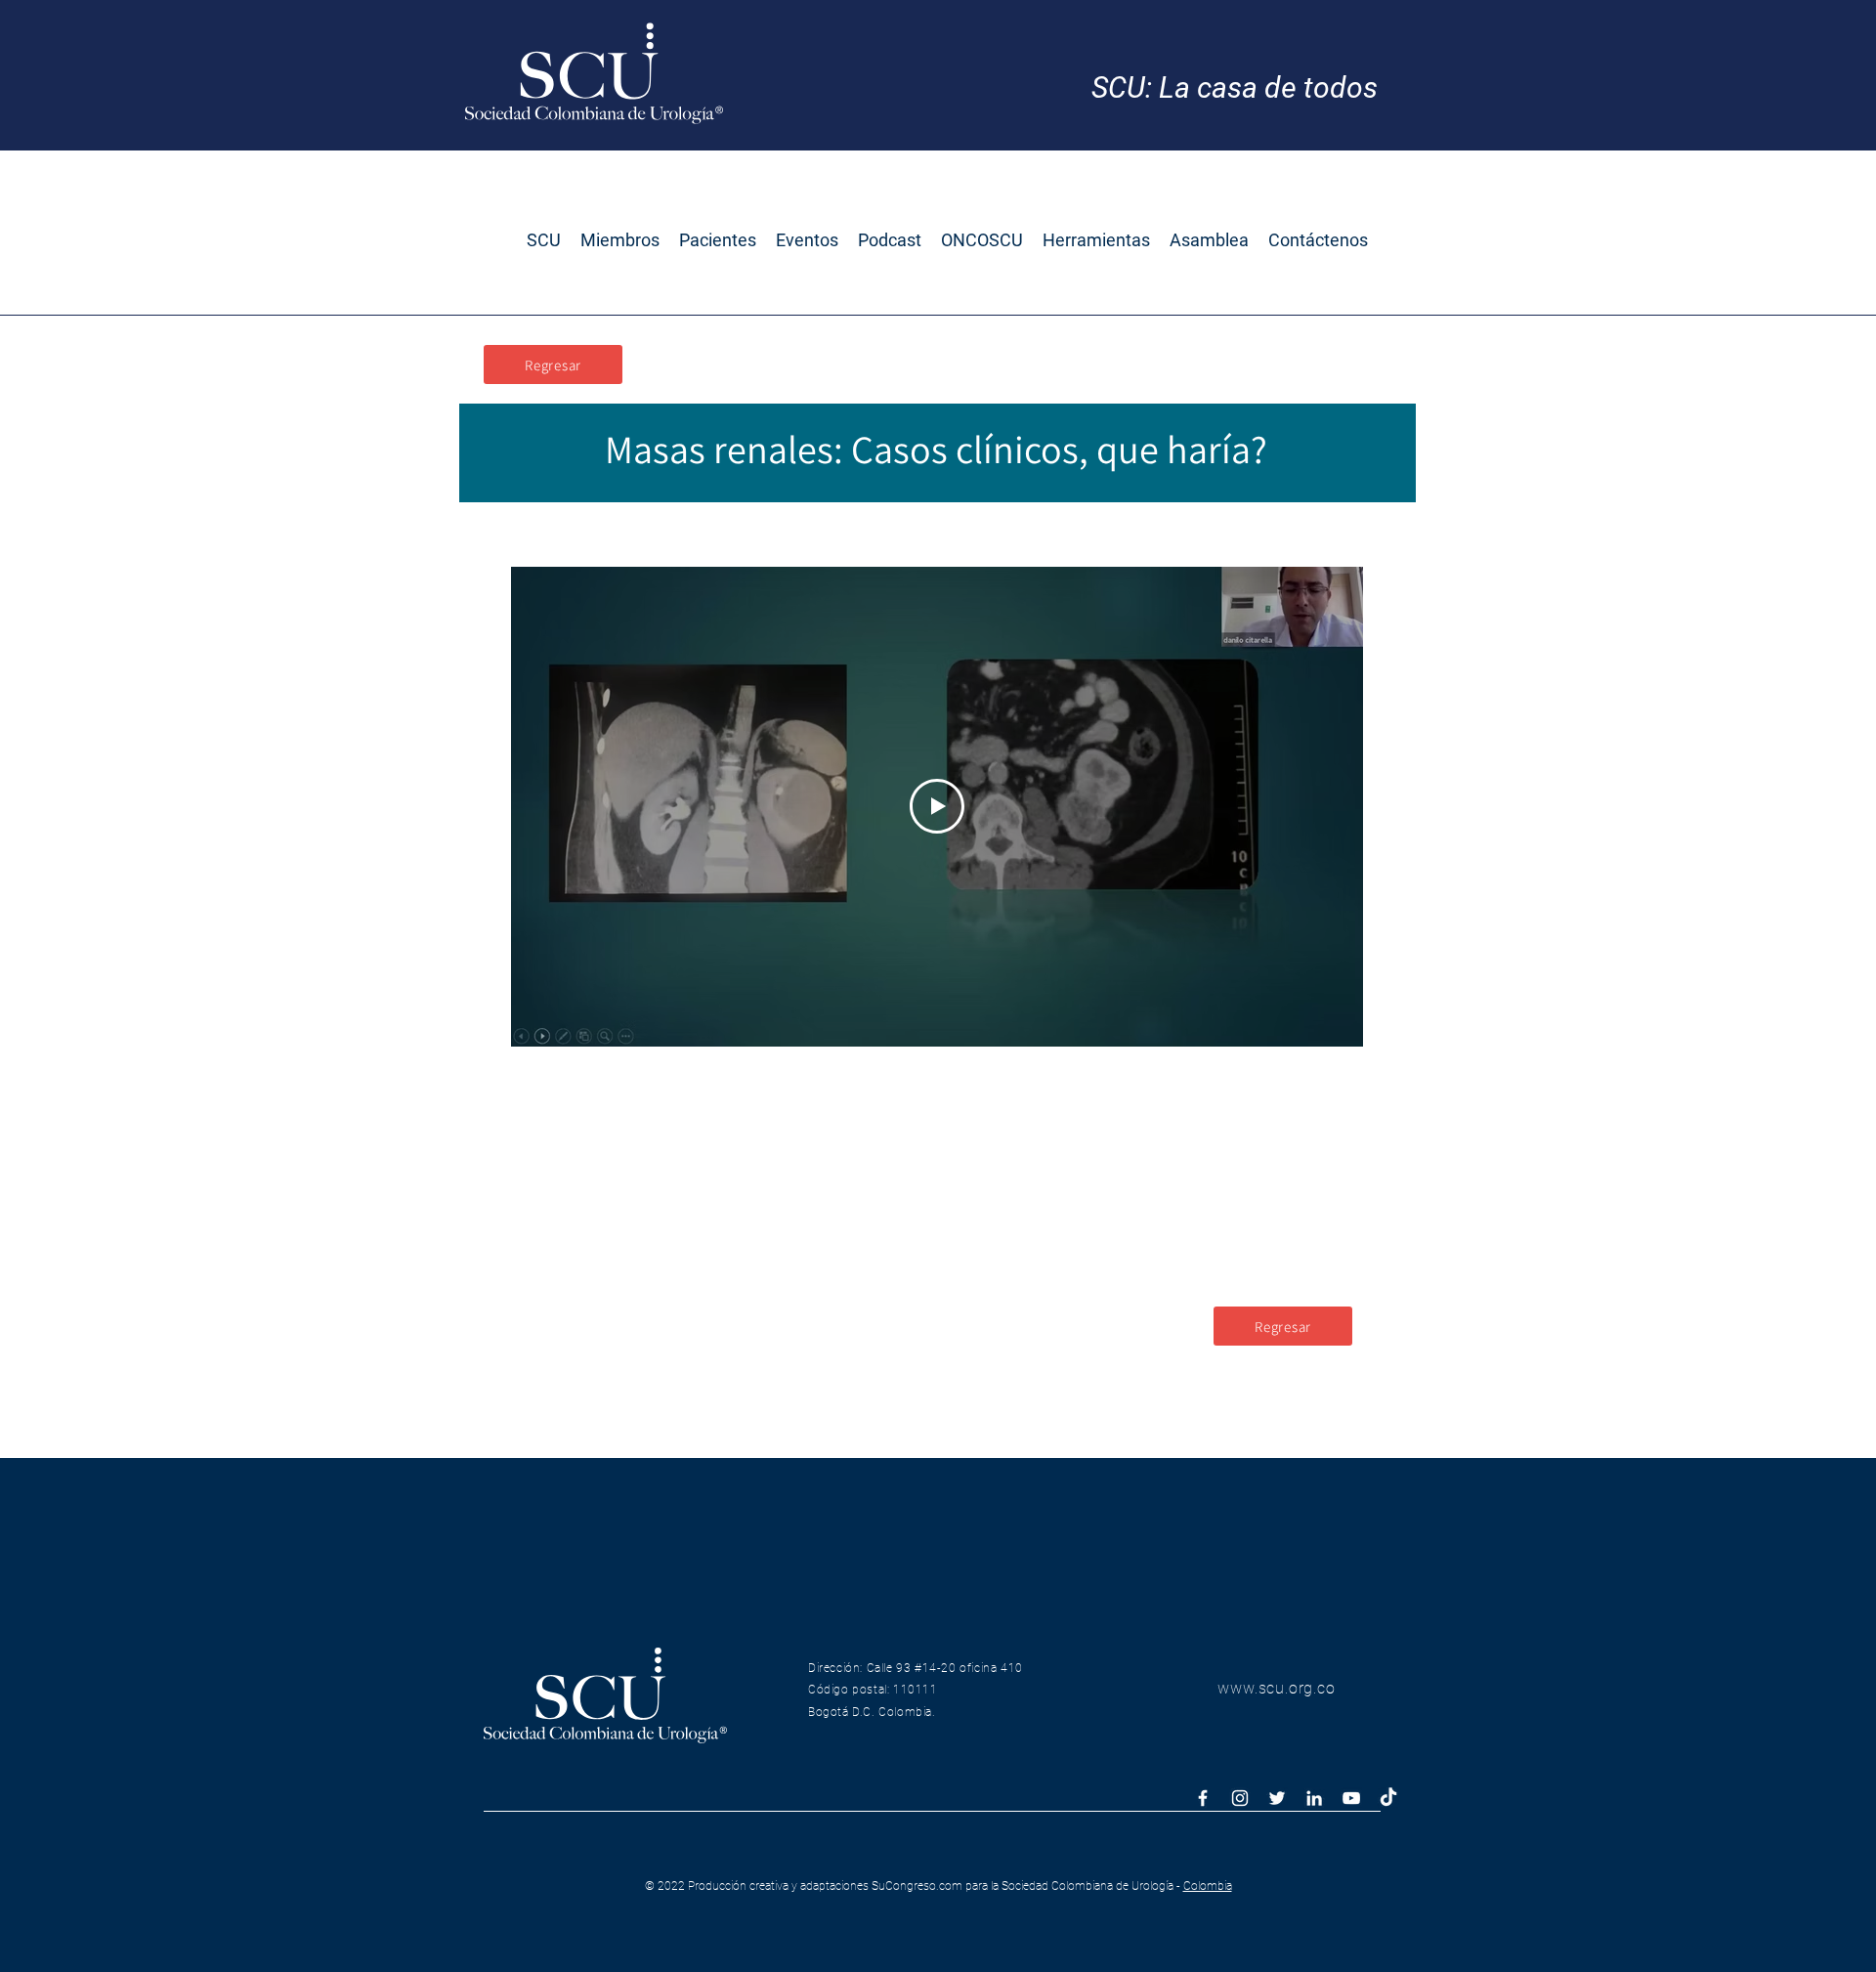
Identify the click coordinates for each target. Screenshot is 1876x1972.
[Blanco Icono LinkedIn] (1314, 1798)
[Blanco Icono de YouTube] (1351, 1798)
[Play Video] (937, 806)
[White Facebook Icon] (1203, 1798)
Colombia (1208, 1886)
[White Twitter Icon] (1277, 1798)
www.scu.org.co (1276, 1688)
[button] (544, 240)
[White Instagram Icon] (1240, 1798)
